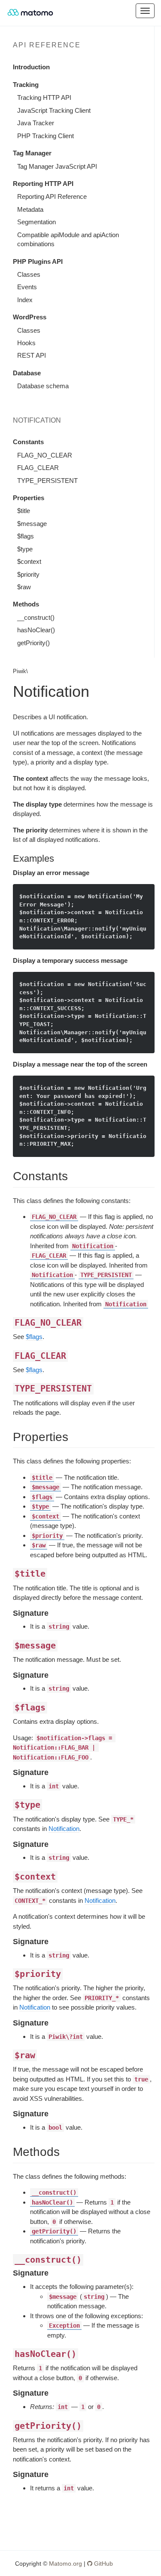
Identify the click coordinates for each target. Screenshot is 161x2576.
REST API (32, 355)
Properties (29, 498)
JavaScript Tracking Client (54, 110)
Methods (26, 604)
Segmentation (36, 222)
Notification (64, 1829)
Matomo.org (65, 2564)
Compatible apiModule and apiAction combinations (68, 239)
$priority (28, 574)
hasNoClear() (36, 630)
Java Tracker (36, 123)
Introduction (31, 67)
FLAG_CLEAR (38, 468)
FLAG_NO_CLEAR (45, 455)
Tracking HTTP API (44, 97)
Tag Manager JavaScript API (57, 166)
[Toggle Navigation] (145, 11)
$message (32, 524)
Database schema (43, 386)
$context (29, 561)
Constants (28, 442)
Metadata (30, 209)
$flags (26, 536)
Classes (29, 274)
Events (27, 287)
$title (24, 511)
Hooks (26, 343)
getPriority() (33, 643)
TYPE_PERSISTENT (47, 481)
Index (25, 300)
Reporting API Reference (52, 196)
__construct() (36, 617)
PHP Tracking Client (46, 136)
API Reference (47, 45)
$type (25, 549)
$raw (24, 587)
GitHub (103, 2564)
